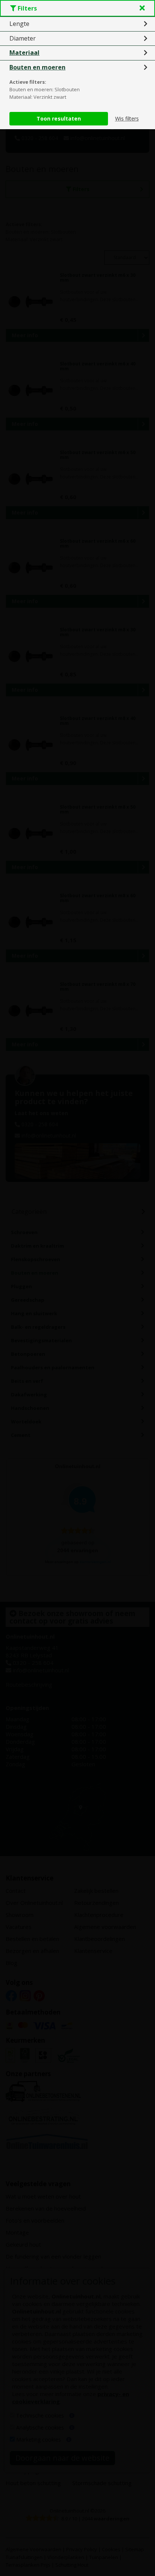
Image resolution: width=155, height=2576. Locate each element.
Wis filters (127, 118)
